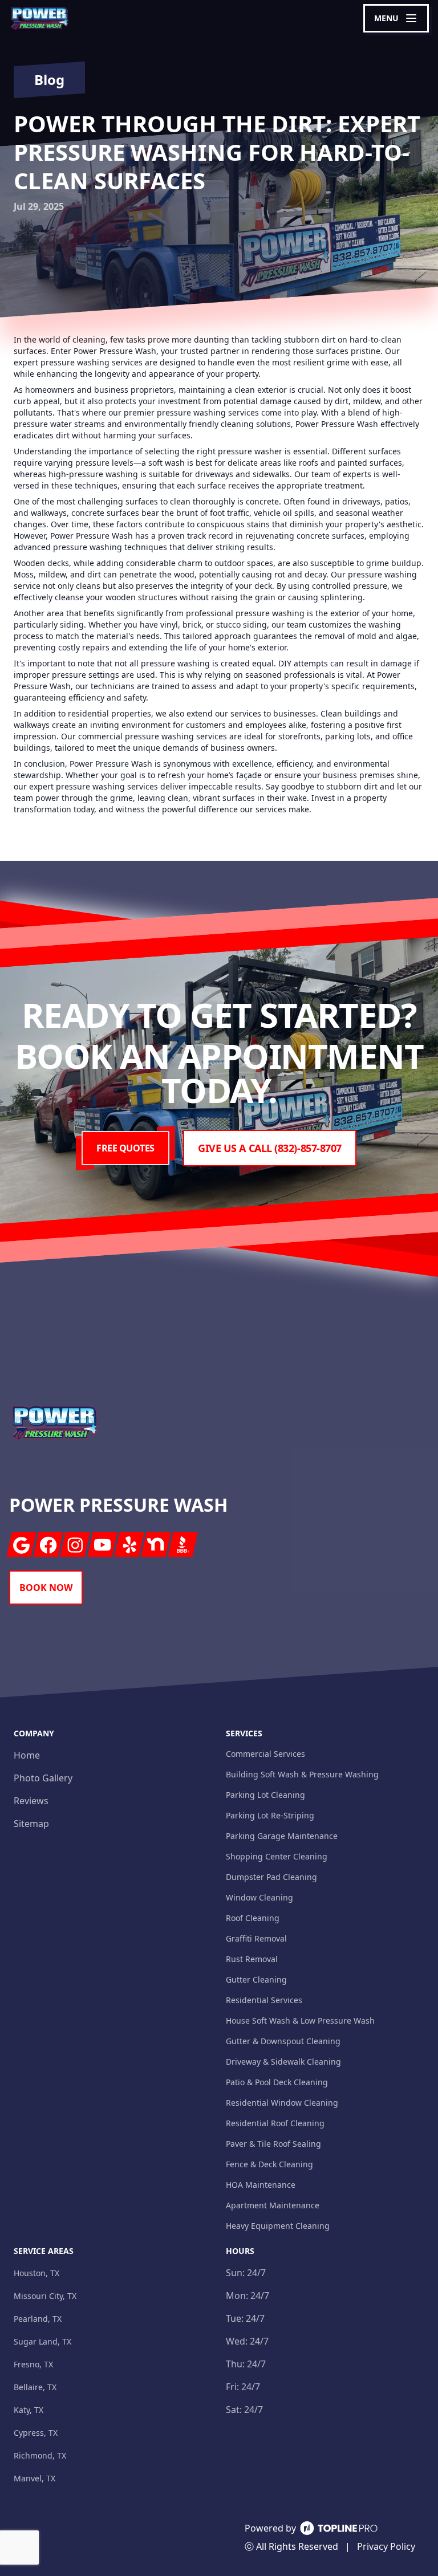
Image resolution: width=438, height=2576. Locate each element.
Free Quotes (125, 1148)
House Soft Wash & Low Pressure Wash (300, 2020)
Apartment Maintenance (273, 2205)
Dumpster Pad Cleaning (271, 1877)
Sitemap (31, 1824)
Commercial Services (265, 1754)
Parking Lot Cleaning (265, 1795)
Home (27, 1755)
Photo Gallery (43, 1778)
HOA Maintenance (261, 2185)
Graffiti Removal (256, 1938)
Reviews (31, 1801)
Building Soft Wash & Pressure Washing (302, 1774)
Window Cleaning (259, 1897)
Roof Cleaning (253, 1918)
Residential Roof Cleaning (275, 2123)
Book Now (46, 1588)
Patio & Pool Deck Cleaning (277, 2082)
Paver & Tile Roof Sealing (273, 2144)
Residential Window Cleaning (282, 2103)
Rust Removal (252, 1959)
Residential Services (264, 2000)
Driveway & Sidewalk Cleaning (283, 2062)
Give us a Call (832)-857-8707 (270, 1148)
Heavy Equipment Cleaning (278, 2226)
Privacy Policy (386, 2546)
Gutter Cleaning (256, 1979)
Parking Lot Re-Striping (270, 1815)
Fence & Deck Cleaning (269, 2164)
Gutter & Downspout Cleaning (283, 2041)
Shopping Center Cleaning (277, 1856)
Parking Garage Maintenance (282, 1836)
